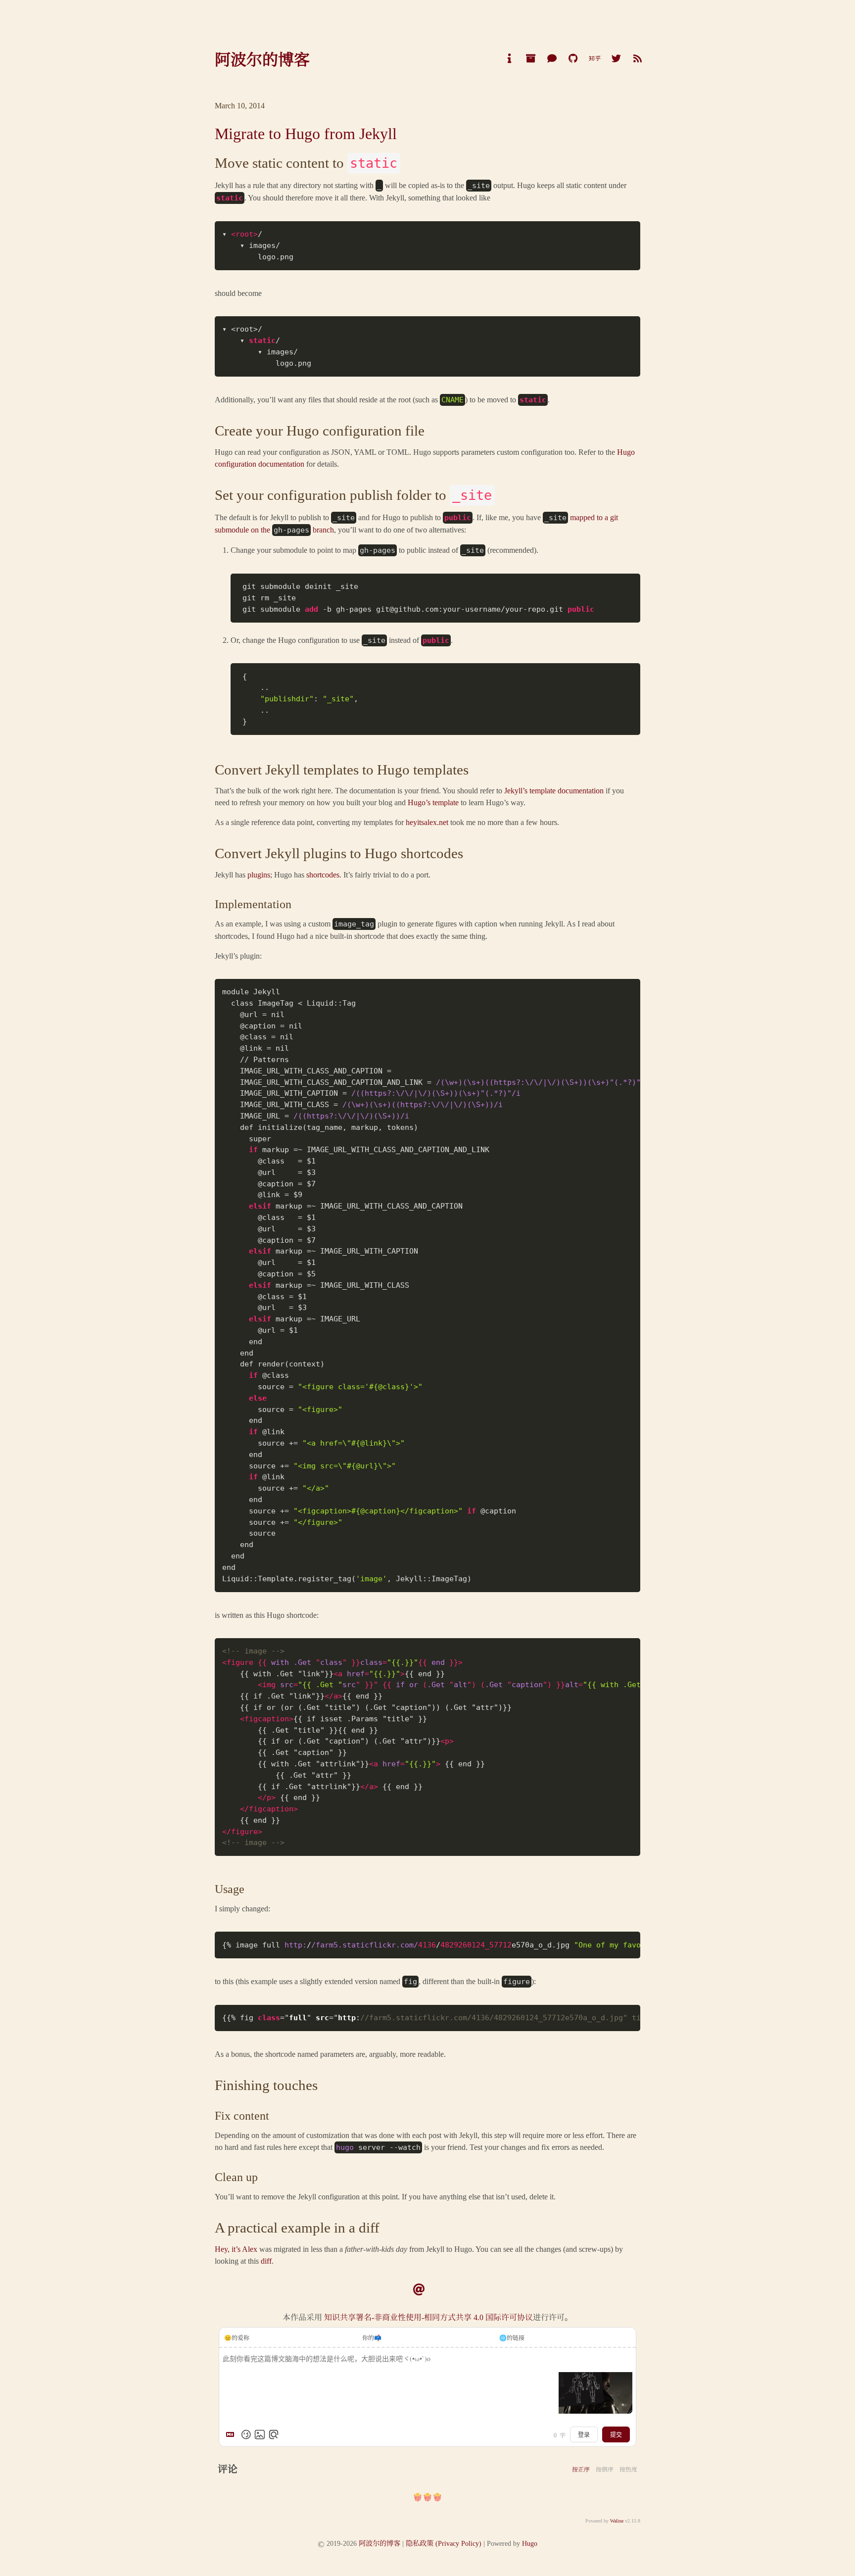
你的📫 (372, 2337)
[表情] (246, 2434)
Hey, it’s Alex (236, 2249)
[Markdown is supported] (232, 2434)
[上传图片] (260, 2434)
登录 (584, 2434)
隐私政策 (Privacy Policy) (444, 2543)
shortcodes (323, 874)
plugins (259, 874)
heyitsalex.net (427, 822)
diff (266, 2260)
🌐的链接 (512, 2337)
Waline (617, 2520)
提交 (616, 2434)
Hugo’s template (433, 802)
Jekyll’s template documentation (554, 790)
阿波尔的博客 (380, 2543)
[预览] (274, 2434)
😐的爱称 (237, 2337)
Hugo (530, 2543)
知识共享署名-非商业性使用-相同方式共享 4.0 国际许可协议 (427, 2317)
